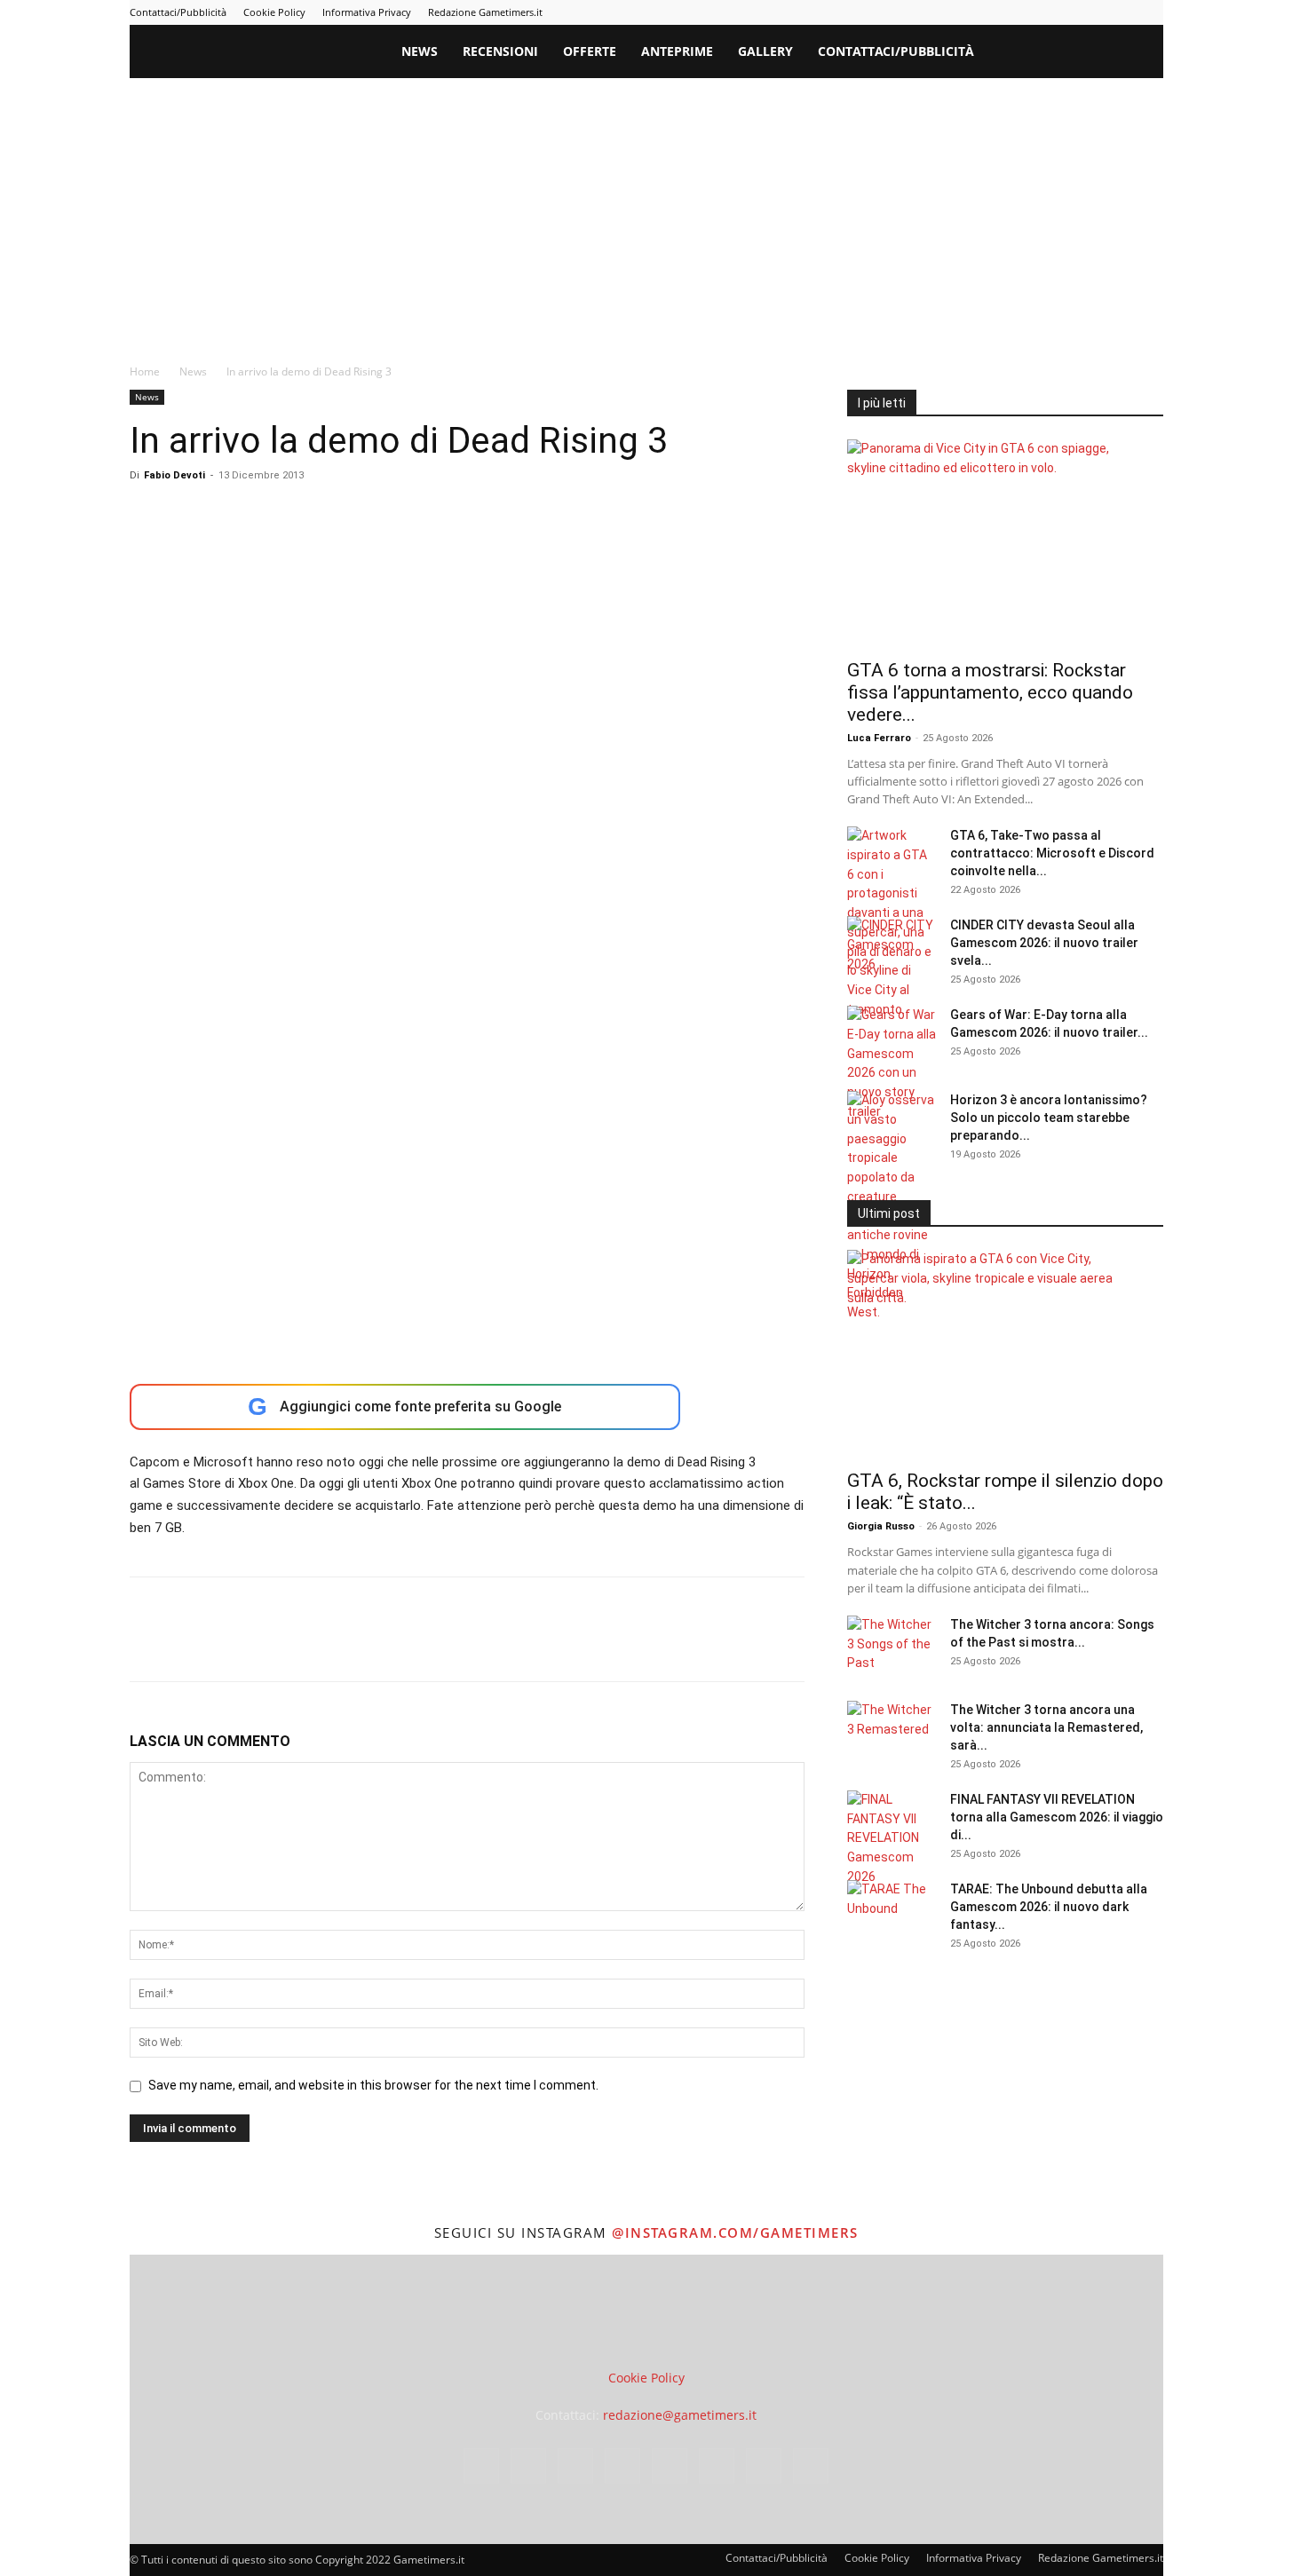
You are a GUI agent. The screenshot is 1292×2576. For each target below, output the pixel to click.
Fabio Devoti (174, 475)
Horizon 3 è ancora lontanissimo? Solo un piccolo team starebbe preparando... (1049, 1118)
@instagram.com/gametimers (735, 2232)
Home (145, 371)
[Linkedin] (1003, 12)
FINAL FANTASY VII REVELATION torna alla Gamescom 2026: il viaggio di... (1057, 1817)
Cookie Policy (274, 12)
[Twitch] (1091, 12)
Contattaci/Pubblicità (178, 12)
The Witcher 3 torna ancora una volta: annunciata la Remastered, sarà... (1046, 1727)
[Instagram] (974, 12)
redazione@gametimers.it (680, 2415)
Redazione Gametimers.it (485, 12)
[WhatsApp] (270, 1645)
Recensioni (500, 51)
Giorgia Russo (881, 1526)
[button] (1142, 53)
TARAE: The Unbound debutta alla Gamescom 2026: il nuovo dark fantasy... (1049, 1907)
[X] (1121, 12)
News (420, 51)
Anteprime (677, 51)
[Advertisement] (646, 211)
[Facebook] (945, 12)
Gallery (765, 51)
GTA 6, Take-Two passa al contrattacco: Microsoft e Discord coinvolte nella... (1052, 853)
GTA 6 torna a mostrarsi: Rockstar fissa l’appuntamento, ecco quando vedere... (990, 692)
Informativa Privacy (367, 12)
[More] (434, 1645)
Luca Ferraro (879, 738)
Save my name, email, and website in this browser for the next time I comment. (373, 2085)
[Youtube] (1150, 12)
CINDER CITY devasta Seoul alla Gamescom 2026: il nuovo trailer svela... (1044, 943)
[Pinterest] (1033, 12)
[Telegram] (1062, 12)
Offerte (590, 51)
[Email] (352, 1645)
